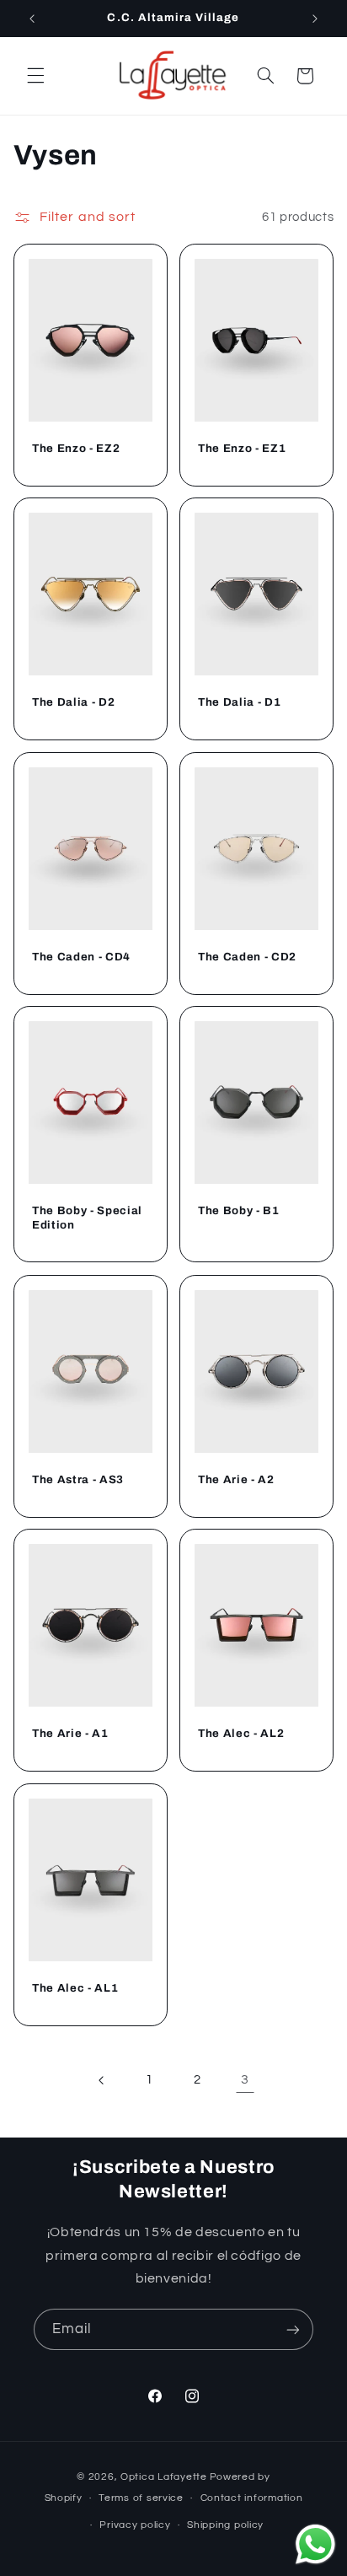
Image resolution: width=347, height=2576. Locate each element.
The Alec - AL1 (75, 1988)
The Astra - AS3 (78, 1479)
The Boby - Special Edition (87, 1218)
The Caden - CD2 (247, 957)
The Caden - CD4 (81, 957)
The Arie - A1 (70, 1733)
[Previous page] (102, 2080)
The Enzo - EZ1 (242, 448)
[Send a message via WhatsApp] (315, 2544)
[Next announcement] (315, 19)
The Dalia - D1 (239, 702)
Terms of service (141, 2498)
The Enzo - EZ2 (76, 448)
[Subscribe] (293, 2329)
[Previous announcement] (32, 19)
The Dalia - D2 (73, 702)
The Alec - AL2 (241, 1733)
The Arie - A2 (236, 1479)
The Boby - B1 (239, 1210)
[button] (35, 76)
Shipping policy (225, 2525)
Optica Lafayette (164, 2477)
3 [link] (245, 2079)
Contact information (252, 2498)
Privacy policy (135, 2525)
